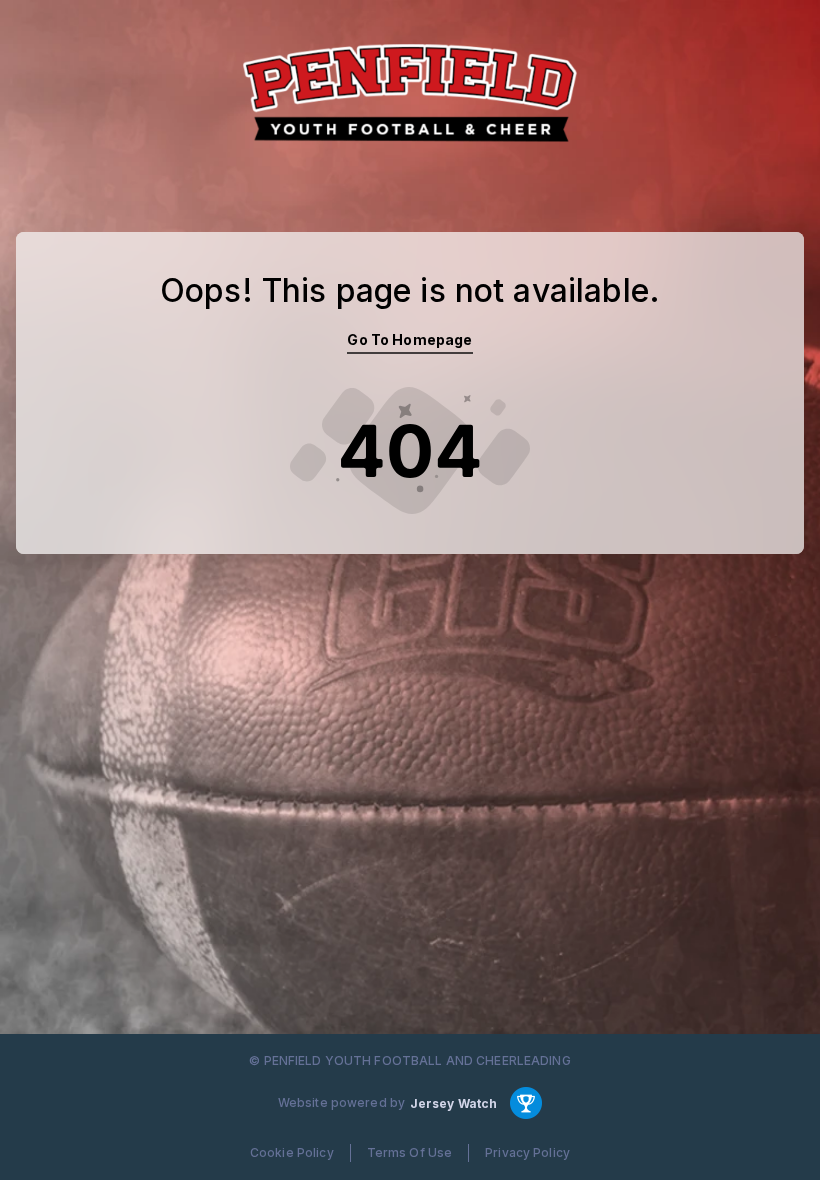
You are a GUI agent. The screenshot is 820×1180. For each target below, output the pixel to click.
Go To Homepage (409, 339)
